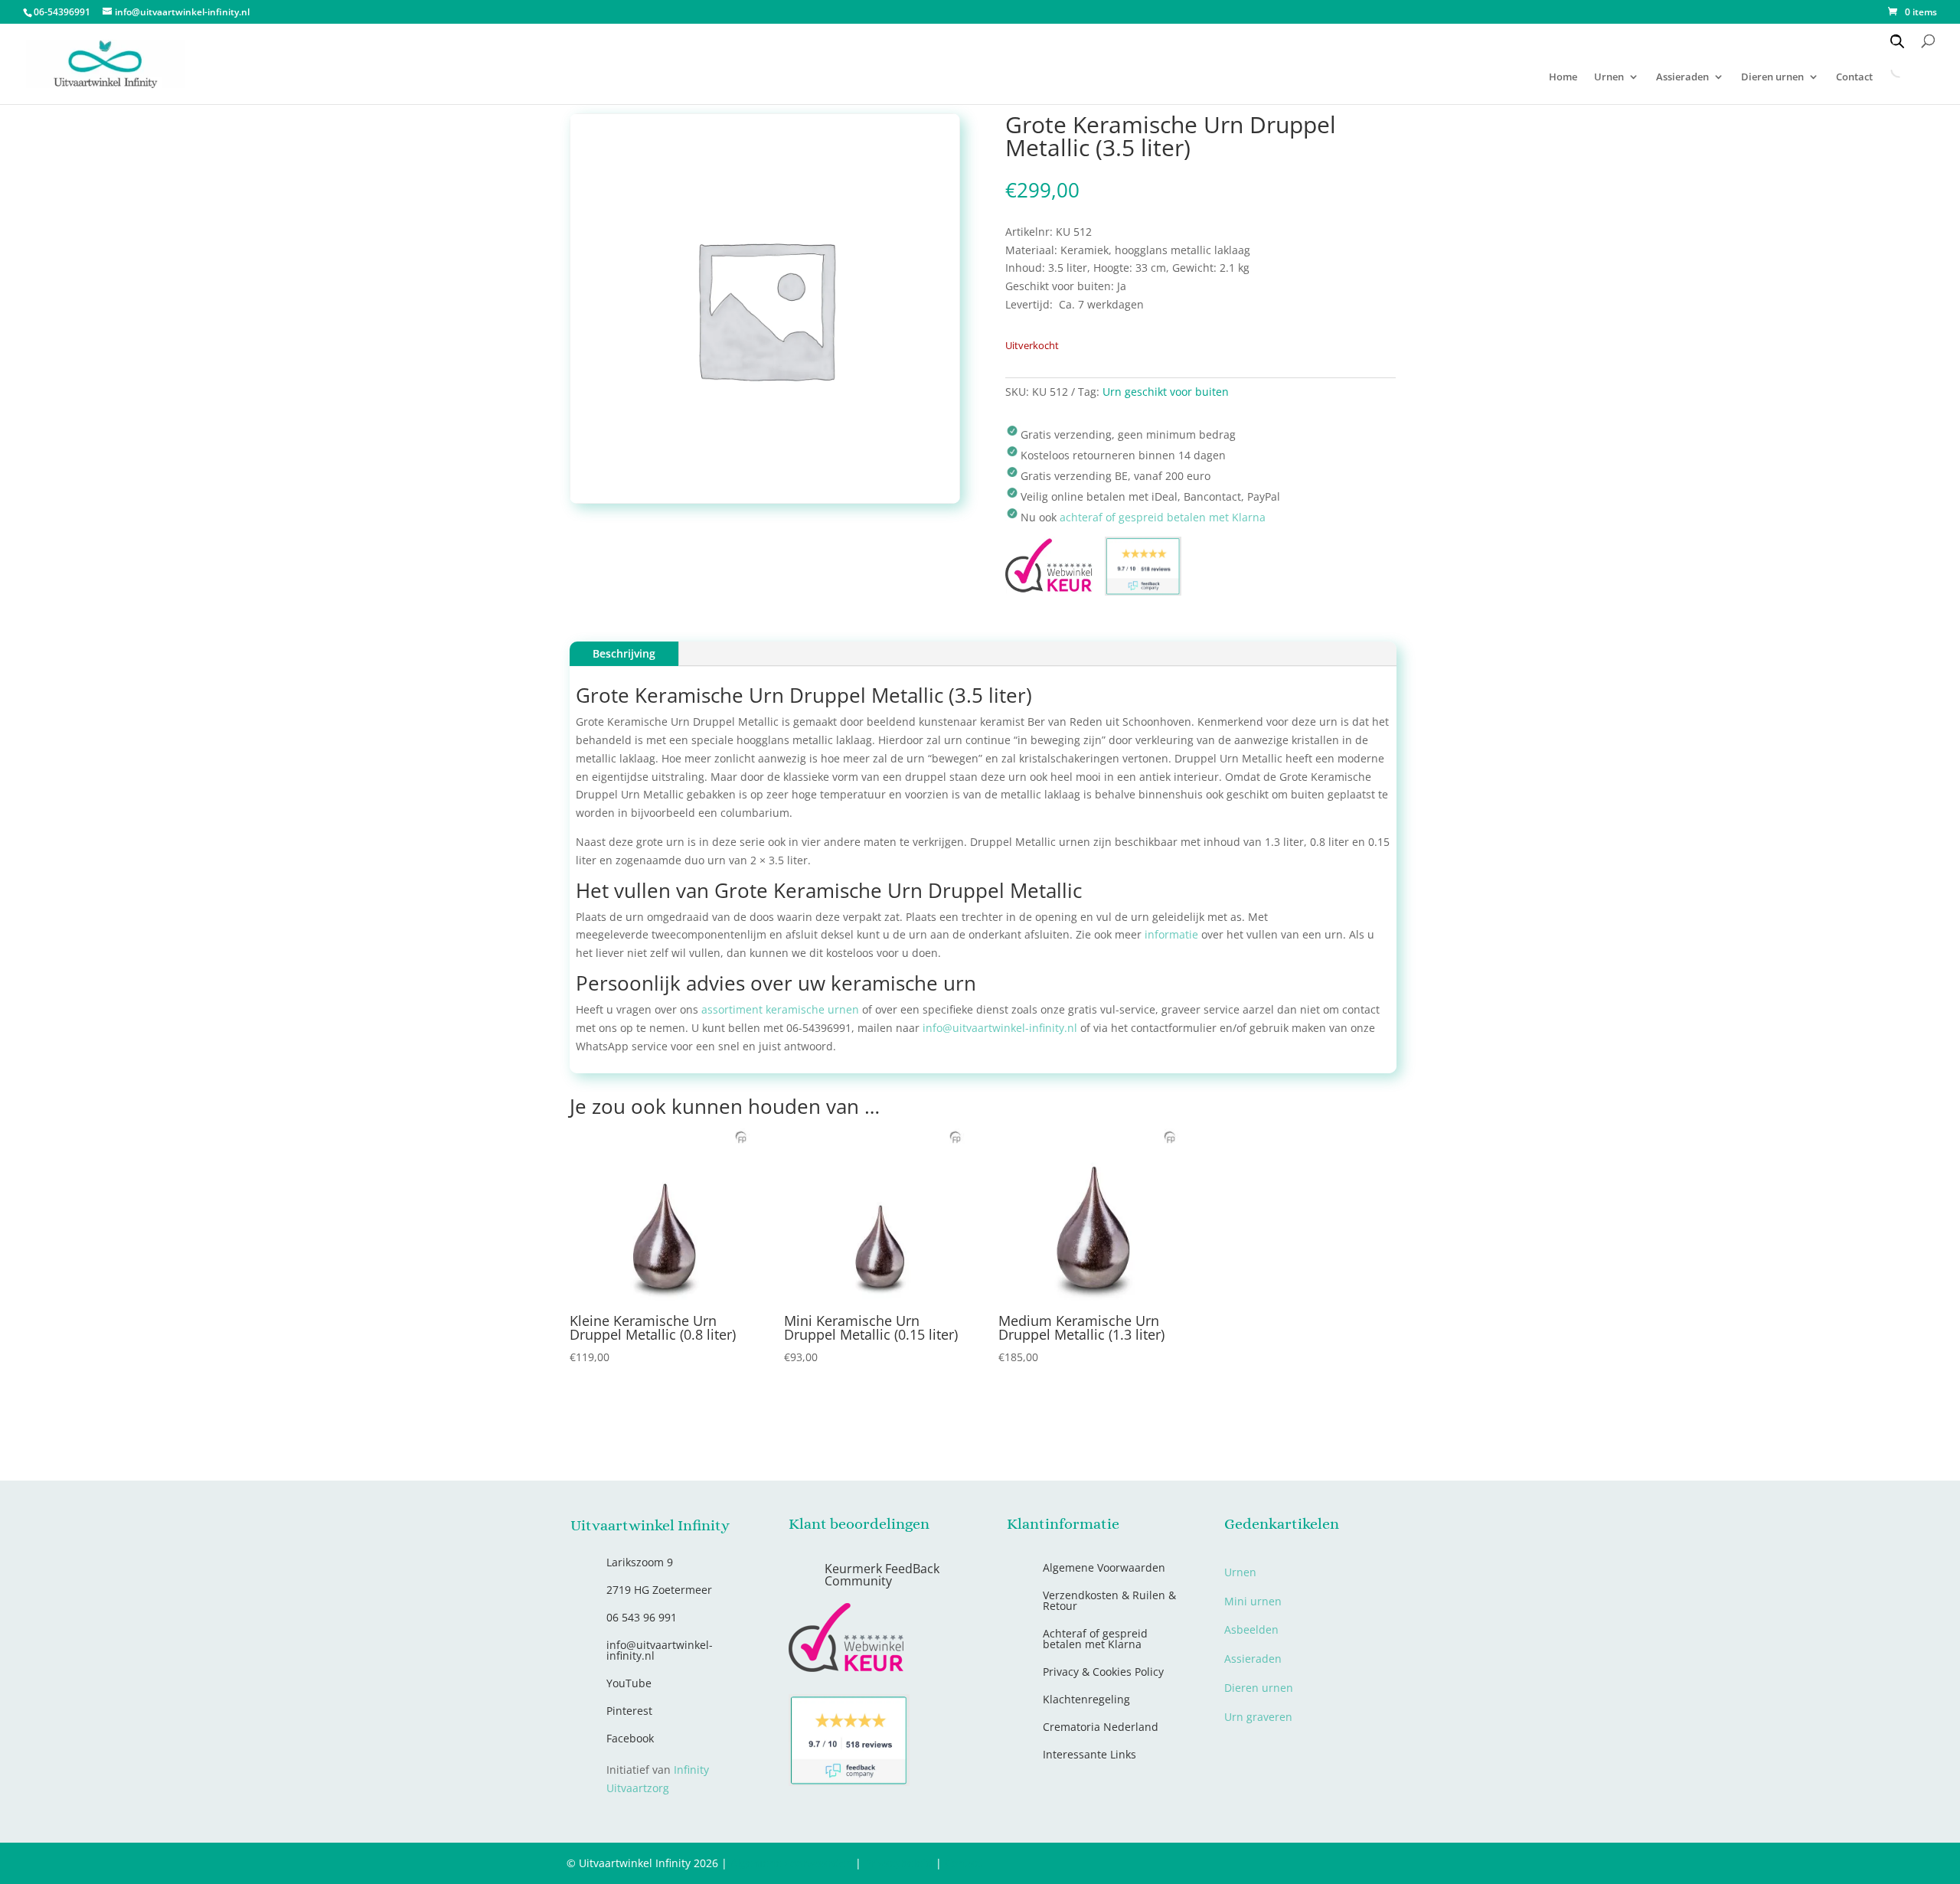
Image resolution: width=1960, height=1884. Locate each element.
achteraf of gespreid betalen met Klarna (1163, 517)
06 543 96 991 (642, 1617)
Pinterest (629, 1711)
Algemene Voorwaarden (1104, 1567)
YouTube (629, 1683)
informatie (1171, 934)
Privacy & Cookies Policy (1103, 1672)
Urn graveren (1258, 1717)
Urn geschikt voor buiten (1166, 392)
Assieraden (1682, 77)
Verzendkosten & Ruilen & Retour (1109, 1600)
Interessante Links (1089, 1754)
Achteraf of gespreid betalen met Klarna (1095, 1639)
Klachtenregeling (1086, 1699)
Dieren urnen (1772, 77)
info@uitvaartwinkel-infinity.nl (1000, 1028)
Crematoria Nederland (1101, 1727)
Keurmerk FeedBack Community (882, 1575)
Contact (964, 1863)
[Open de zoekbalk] (1897, 41)
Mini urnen (1253, 1601)
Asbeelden (1251, 1629)
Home (1563, 77)
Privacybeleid (898, 1863)
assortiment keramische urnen (780, 1009)
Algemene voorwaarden (791, 1863)
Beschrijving (624, 653)
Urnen (1609, 77)
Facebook (630, 1738)
